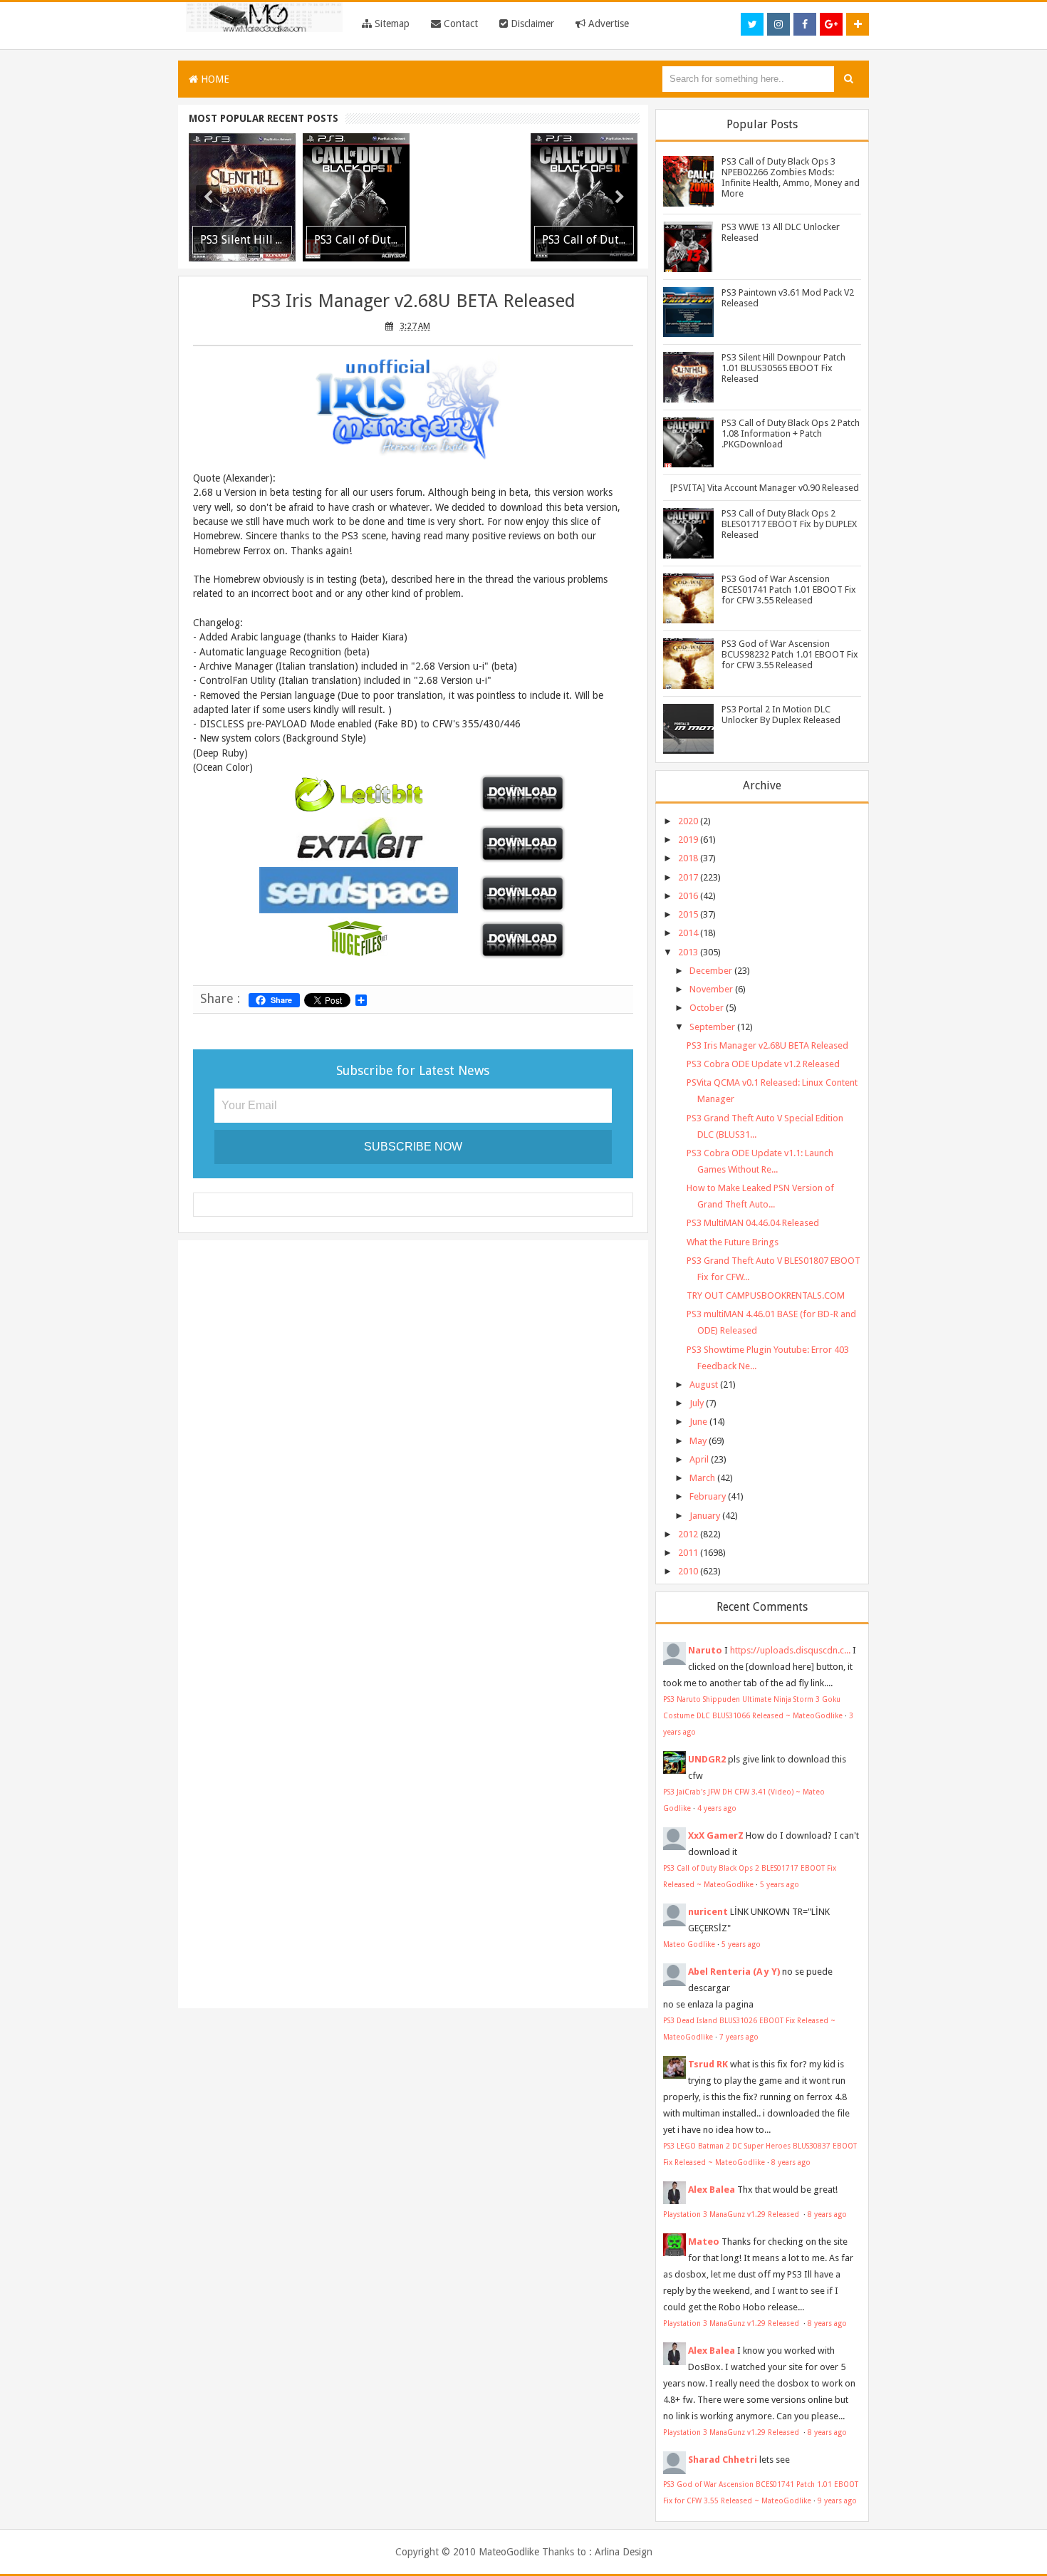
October (707, 1008)
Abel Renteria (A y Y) (734, 1972)
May (698, 1441)
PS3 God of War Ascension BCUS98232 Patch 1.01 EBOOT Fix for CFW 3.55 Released (790, 654)
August (704, 1385)
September (712, 1027)
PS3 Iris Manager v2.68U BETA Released (413, 301)
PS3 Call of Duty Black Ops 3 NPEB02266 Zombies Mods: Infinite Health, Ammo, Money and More (791, 177)
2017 (688, 877)
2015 (688, 914)
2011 (688, 1553)
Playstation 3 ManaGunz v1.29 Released (732, 2214)
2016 (688, 896)
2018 (688, 858)
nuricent (708, 1912)
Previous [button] (208, 197)
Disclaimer (531, 24)
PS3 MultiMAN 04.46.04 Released (753, 1223)
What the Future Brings (733, 1242)
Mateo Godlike (689, 1944)
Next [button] (620, 197)
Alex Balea (712, 2190)
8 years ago (791, 2162)
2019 (688, 840)
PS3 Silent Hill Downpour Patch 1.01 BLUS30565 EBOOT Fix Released (783, 368)
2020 (688, 821)
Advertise (607, 24)
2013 (688, 952)
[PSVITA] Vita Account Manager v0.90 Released (765, 488)
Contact (459, 24)
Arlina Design (624, 2552)
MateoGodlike (509, 2552)
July (697, 1403)
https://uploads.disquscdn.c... (790, 1650)
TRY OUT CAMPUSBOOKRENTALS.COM (766, 1295)
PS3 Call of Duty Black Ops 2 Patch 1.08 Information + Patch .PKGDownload (791, 433)
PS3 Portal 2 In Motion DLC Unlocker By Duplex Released (781, 715)
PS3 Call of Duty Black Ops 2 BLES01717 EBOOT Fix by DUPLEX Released (789, 524)
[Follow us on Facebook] (805, 24)
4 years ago (717, 1808)
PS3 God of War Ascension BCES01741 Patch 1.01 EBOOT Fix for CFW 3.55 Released (789, 590)
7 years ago (739, 2037)
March (702, 1478)
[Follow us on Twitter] (752, 24)
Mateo (704, 2242)
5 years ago (780, 1884)
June (698, 1422)
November (711, 989)
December (711, 971)
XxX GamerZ (716, 1835)
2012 (688, 1534)
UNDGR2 (707, 1759)
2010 (688, 1571)
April (699, 1459)
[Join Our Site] (858, 24)
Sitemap (391, 24)
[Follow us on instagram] (778, 24)
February (708, 1496)
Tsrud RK (708, 2064)
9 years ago (837, 2500)
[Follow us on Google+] (831, 24)
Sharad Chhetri (723, 2460)
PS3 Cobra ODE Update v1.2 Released (763, 1064)
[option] (242, 197)
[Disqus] (413, 1435)
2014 (688, 933)
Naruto (705, 1650)
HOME (214, 79)
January (705, 1516)
